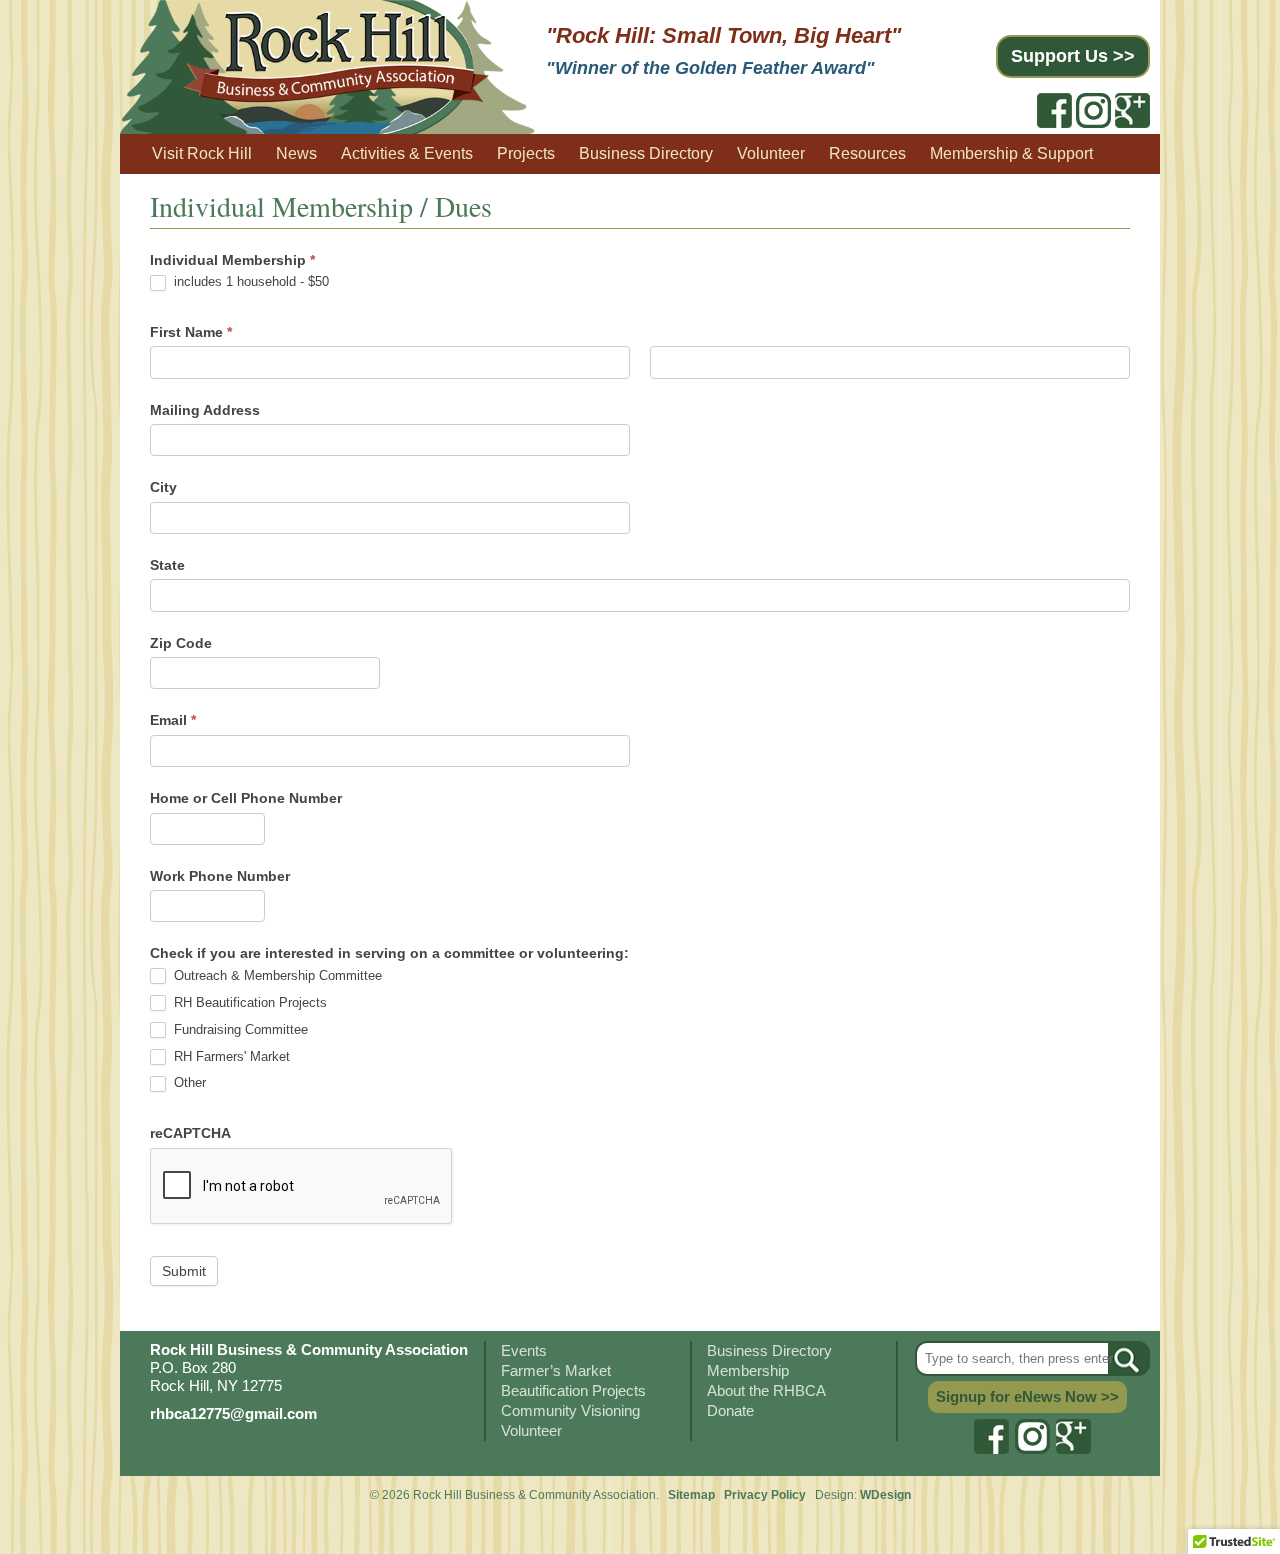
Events (524, 1350)
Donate (730, 1410)
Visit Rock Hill (202, 153)
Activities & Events (407, 153)
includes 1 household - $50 (249, 281)
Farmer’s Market (556, 1370)
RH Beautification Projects (248, 1002)
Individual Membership (232, 260)
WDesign (885, 1495)
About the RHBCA (766, 1390)
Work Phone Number (220, 876)
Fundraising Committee (239, 1029)
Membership (748, 1370)
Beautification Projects (573, 1390)
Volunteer (771, 153)
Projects (526, 153)
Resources (867, 153)
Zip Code (181, 643)
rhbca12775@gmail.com (233, 1413)
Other (188, 1082)
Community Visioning (570, 1410)
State (167, 565)
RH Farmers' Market (230, 1056)
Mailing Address (205, 410)
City (163, 487)
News (296, 153)
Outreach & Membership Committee (276, 975)
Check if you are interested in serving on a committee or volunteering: (389, 953)
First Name (191, 332)
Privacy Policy (766, 1495)
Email (173, 720)
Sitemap (691, 1495)
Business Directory (646, 153)
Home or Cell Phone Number (246, 798)
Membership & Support (1011, 153)
